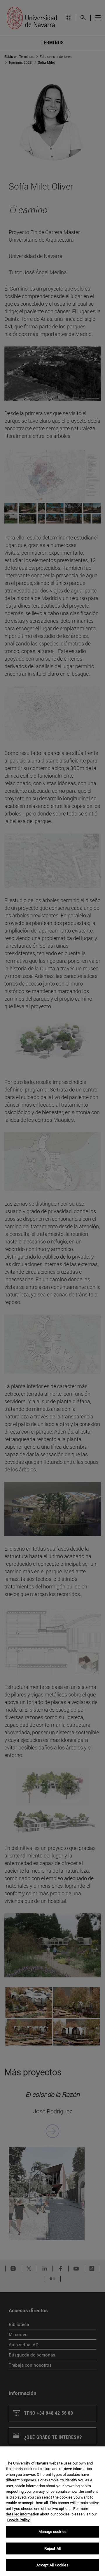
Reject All (52, 2548)
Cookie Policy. (19, 2520)
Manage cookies (52, 2531)
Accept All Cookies (52, 2565)
